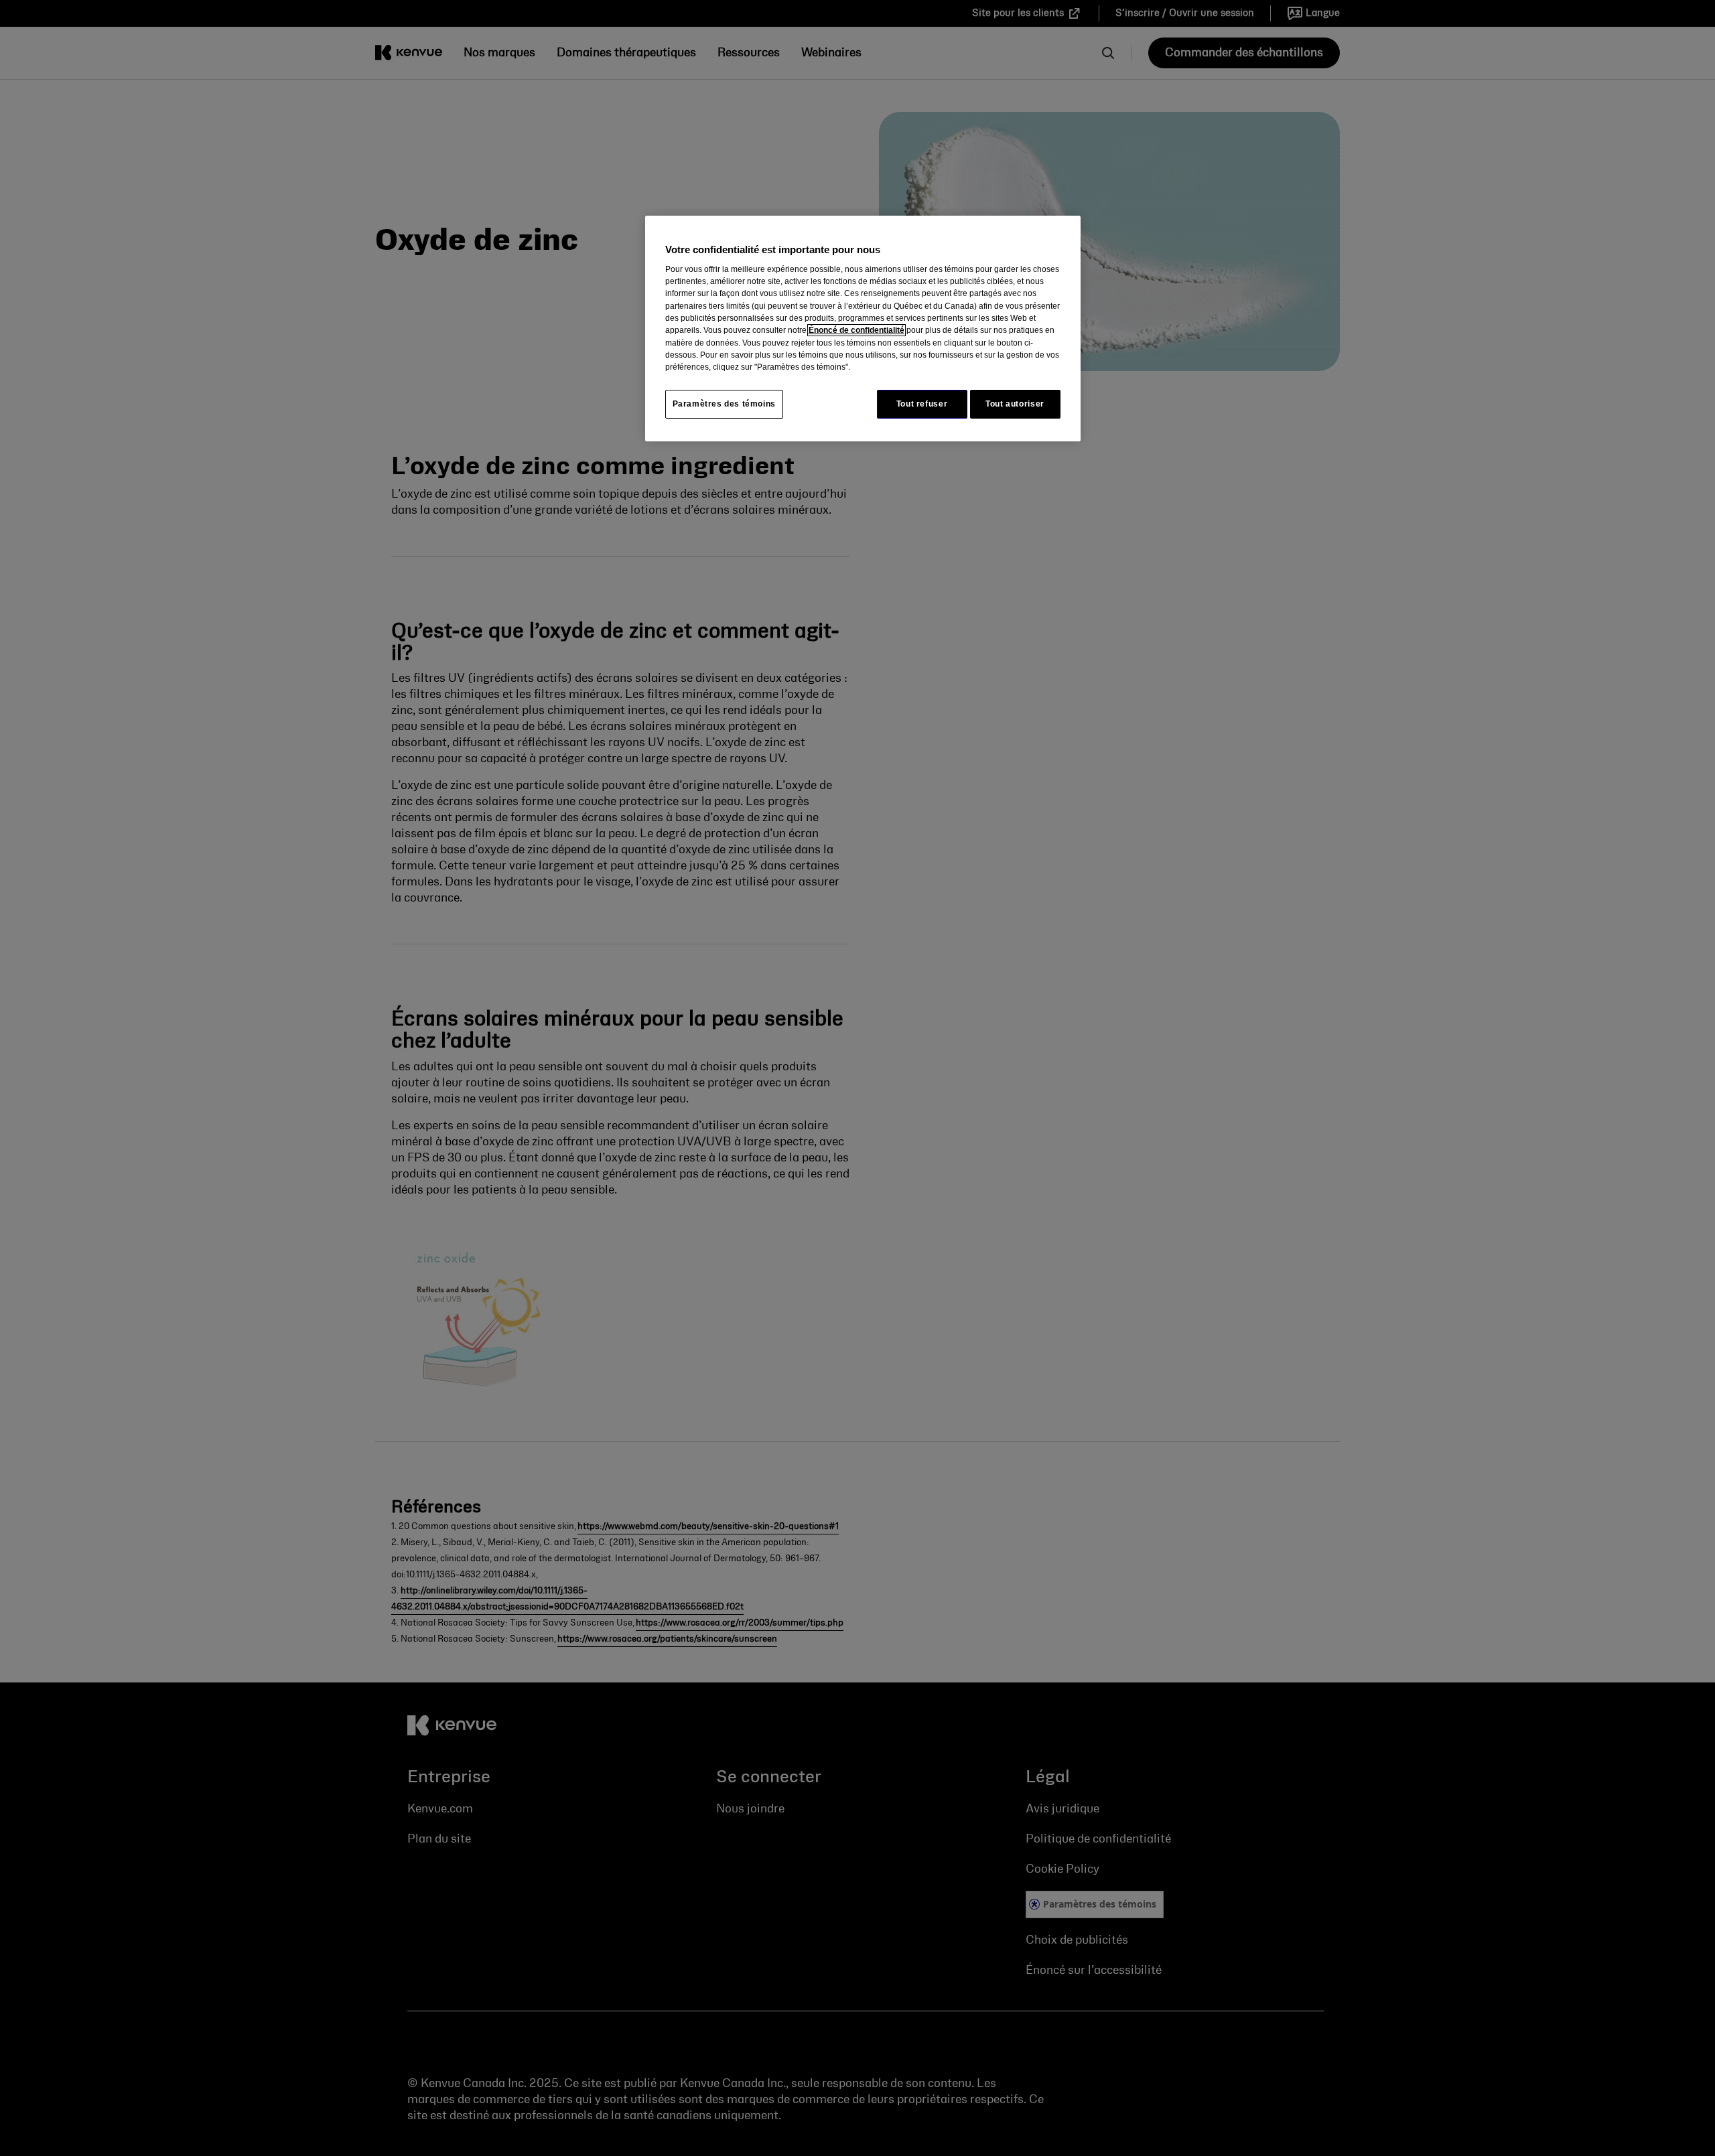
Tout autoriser (1015, 404)
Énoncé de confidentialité (856, 330)
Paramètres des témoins (724, 404)
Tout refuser (922, 404)
